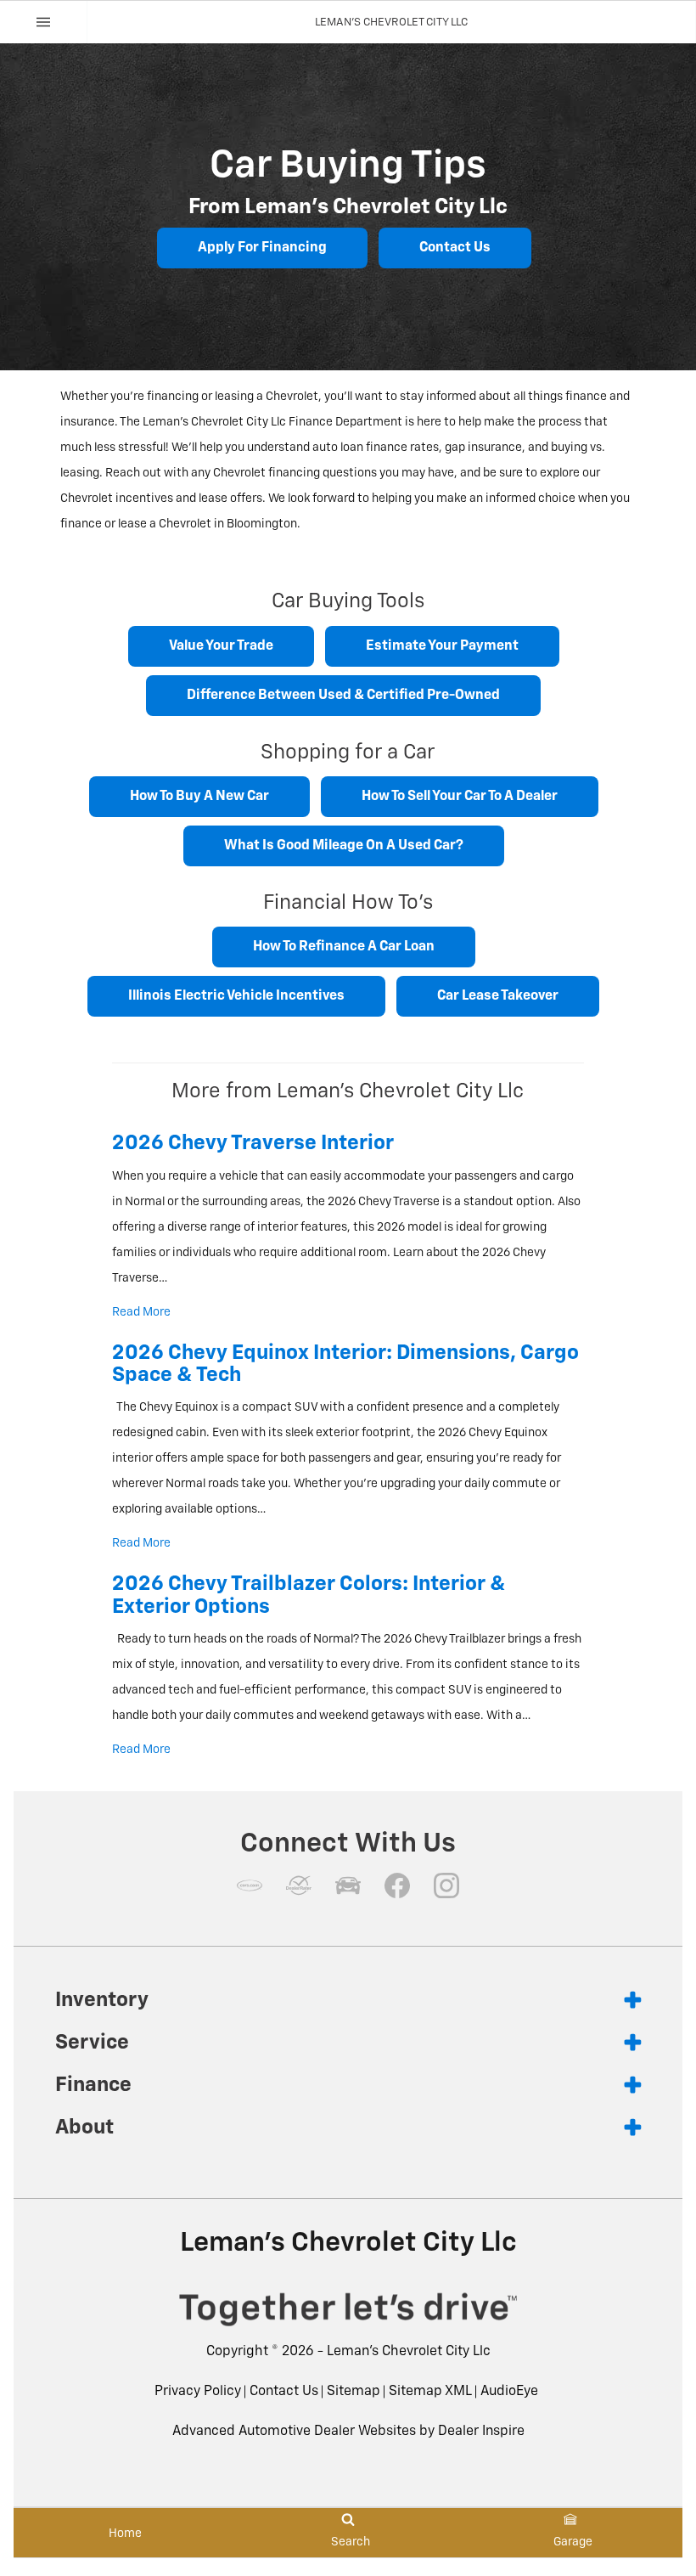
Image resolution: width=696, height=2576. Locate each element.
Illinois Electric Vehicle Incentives (236, 996)
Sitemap (354, 2392)
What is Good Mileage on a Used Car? (344, 846)
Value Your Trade (221, 646)
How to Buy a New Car (199, 797)
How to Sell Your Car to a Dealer (460, 797)
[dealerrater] (299, 1885)
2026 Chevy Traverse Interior (253, 1143)
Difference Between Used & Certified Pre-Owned (343, 696)
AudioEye (509, 2392)
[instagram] (446, 1885)
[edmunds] (348, 1885)
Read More (141, 1312)
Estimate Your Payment (442, 646)
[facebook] (397, 1885)
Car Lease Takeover (498, 996)
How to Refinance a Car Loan (344, 947)
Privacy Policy (198, 2392)
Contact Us (455, 248)
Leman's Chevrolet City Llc (409, 2352)
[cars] (250, 1885)
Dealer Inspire (481, 2432)
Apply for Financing (262, 248)
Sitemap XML (430, 2392)
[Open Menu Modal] (44, 22)
